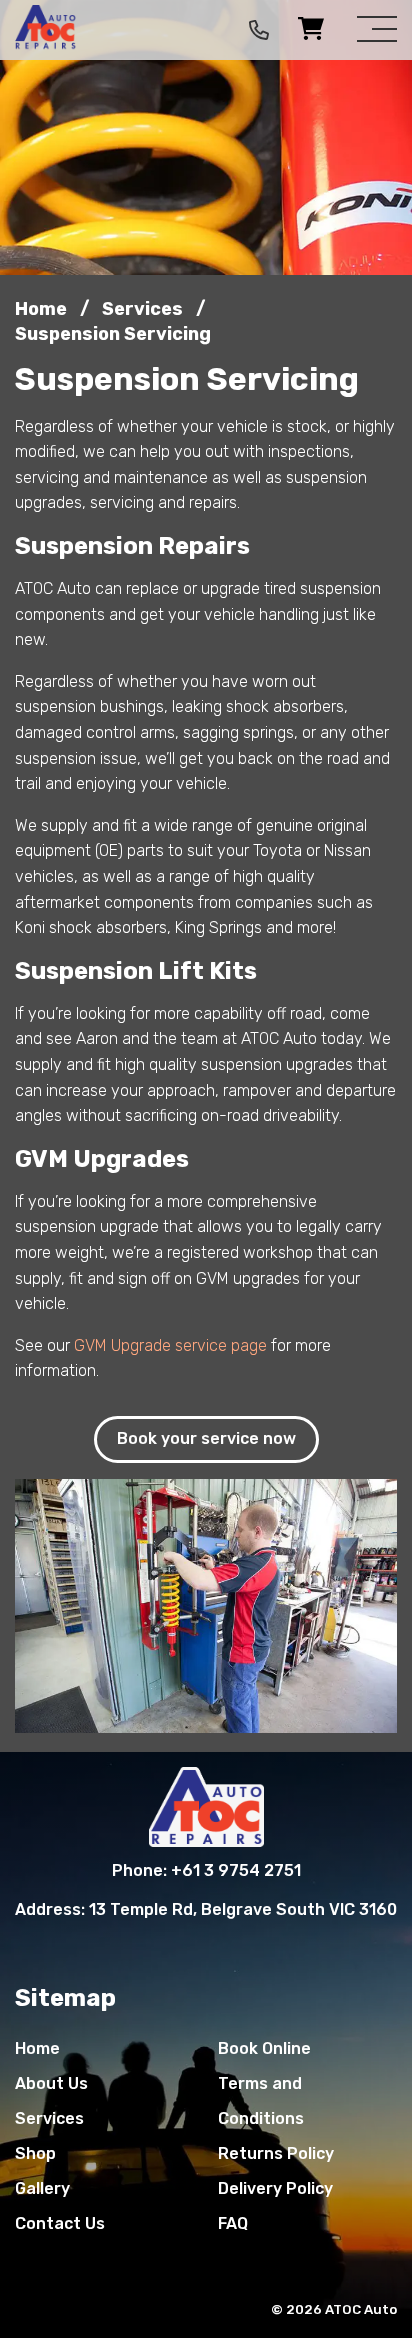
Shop (35, 2153)
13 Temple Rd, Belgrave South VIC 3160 (243, 1909)
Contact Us (60, 2223)
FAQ (233, 2223)
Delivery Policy (275, 2188)
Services (49, 2118)
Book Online (264, 2048)
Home (37, 2048)
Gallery (42, 2188)
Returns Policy (276, 2153)
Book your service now (206, 1438)
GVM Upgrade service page (170, 1345)
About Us (51, 2083)
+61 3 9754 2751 (236, 1870)
